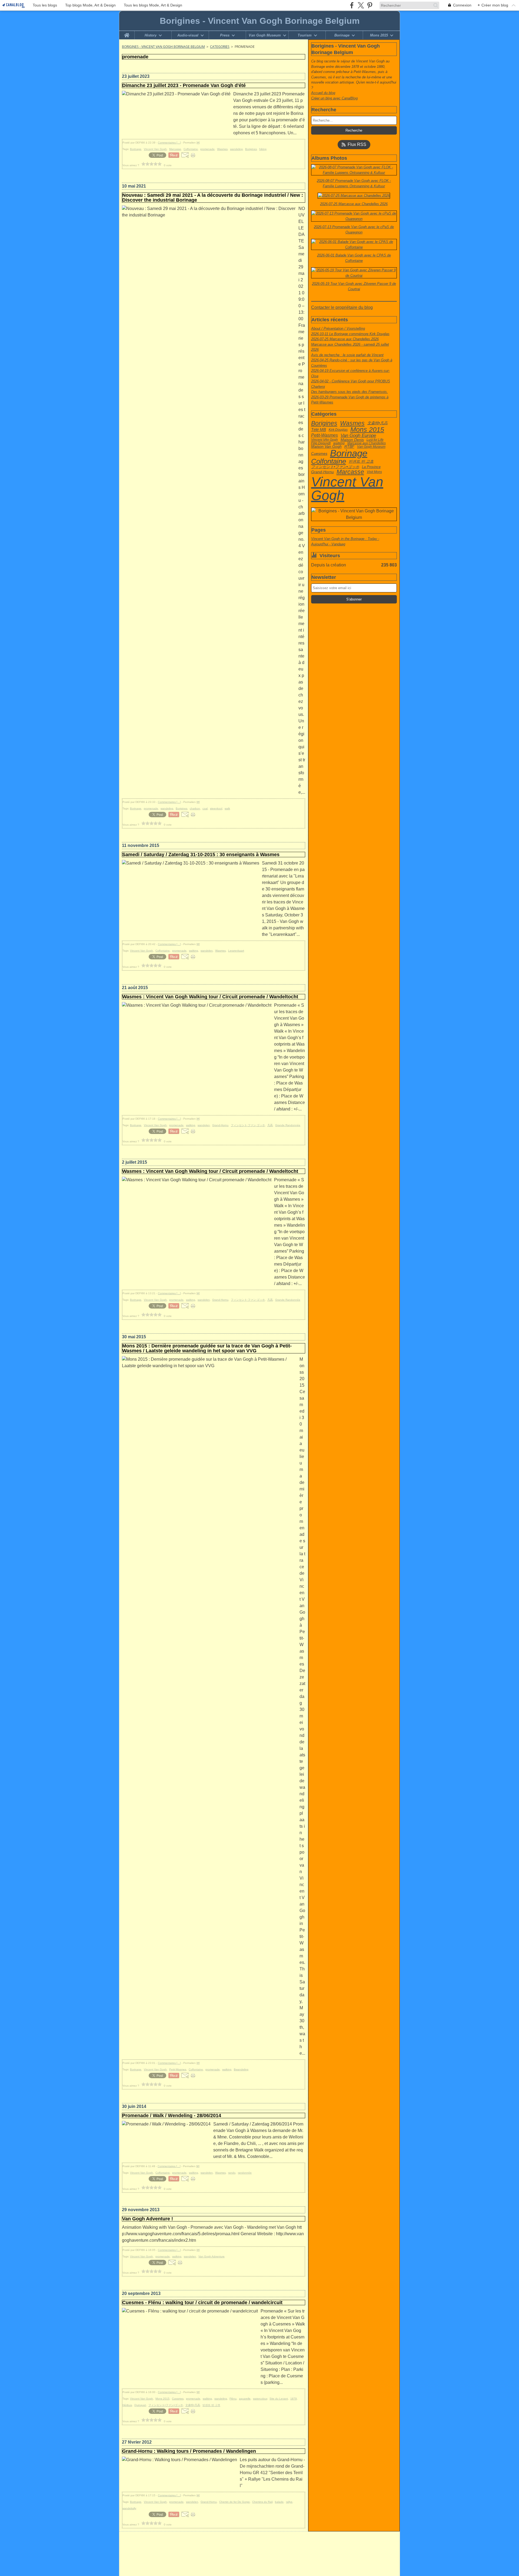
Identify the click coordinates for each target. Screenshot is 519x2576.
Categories (220, 47)
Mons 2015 (379, 35)
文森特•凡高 (377, 423)
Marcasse (350, 472)
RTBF (349, 447)
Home (127, 33)
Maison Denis (352, 440)
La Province (371, 467)
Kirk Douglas (338, 430)
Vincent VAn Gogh (325, 440)
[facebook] (352, 5)
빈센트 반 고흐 (361, 462)
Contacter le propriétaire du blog (342, 307)
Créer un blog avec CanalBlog (334, 98)
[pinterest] (370, 5)
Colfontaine (329, 462)
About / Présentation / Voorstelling (338, 328)
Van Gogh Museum (265, 35)
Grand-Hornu (322, 472)
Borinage (342, 35)
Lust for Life (375, 440)
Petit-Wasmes (325, 435)
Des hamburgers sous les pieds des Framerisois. (350, 392)
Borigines (324, 423)
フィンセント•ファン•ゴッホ (335, 467)
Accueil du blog (323, 93)
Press (225, 35)
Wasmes (352, 423)
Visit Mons (374, 472)
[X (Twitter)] (361, 5)
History (151, 35)
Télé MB (319, 430)
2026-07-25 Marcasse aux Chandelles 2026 (345, 339)
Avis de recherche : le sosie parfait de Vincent (347, 355)
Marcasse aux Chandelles (367, 443)
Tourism (305, 35)
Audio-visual (188, 35)
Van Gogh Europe (358, 436)
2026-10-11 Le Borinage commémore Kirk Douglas (350, 334)
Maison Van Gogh (326, 447)
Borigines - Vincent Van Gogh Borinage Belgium (163, 47)
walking (339, 443)
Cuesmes (319, 453)
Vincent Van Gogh (347, 489)
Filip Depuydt (321, 443)
